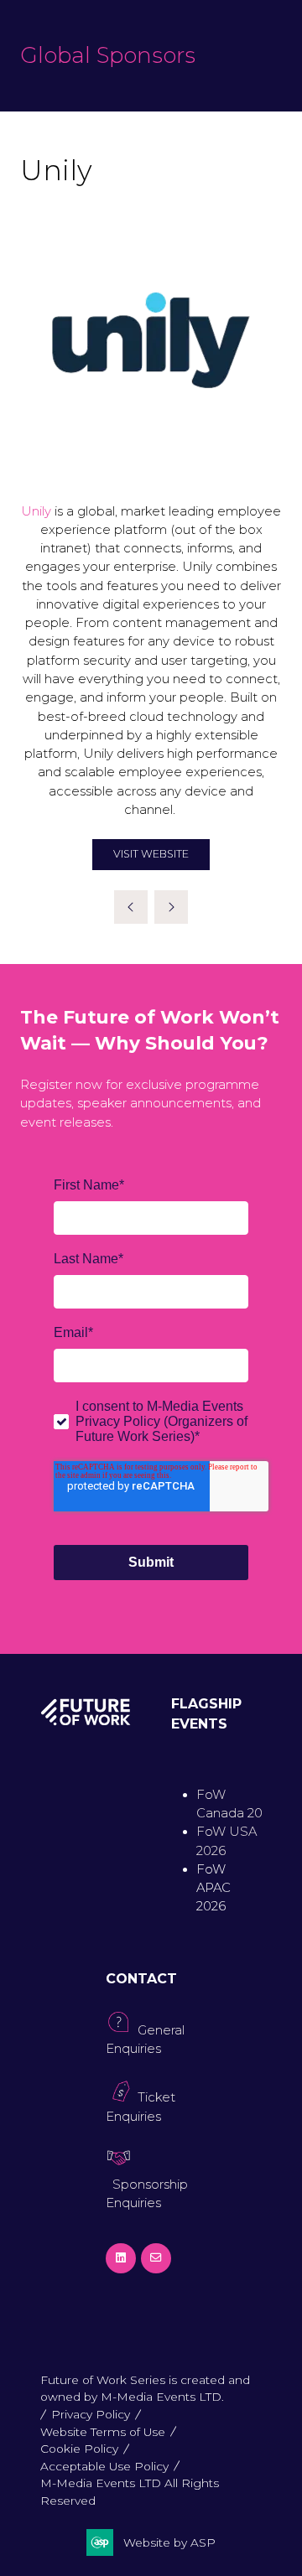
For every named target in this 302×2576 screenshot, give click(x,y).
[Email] (156, 2258)
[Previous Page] (131, 907)
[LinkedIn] (121, 2258)
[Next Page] (171, 907)
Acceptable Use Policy (104, 2466)
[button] (151, 855)
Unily (36, 511)
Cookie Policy (79, 2449)
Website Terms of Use (103, 2432)
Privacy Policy (91, 2414)
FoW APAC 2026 (213, 1888)
